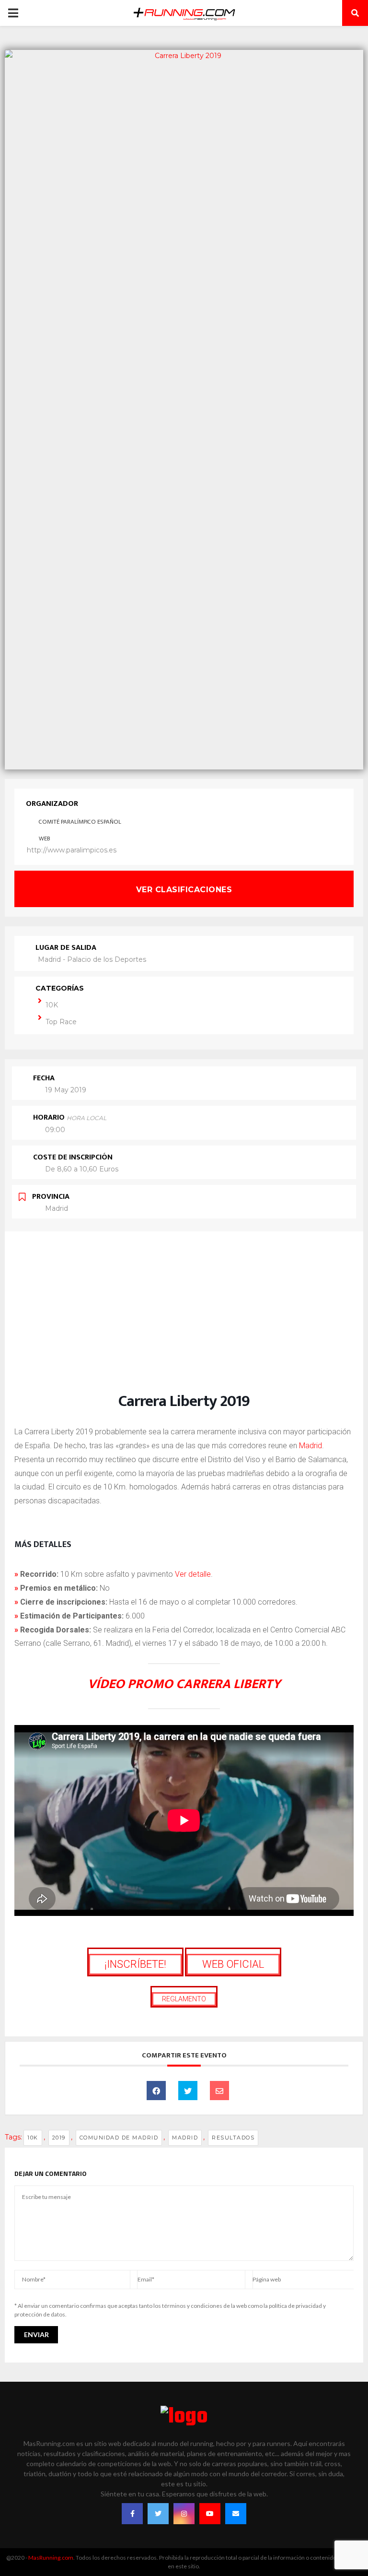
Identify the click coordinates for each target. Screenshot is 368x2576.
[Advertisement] (184, 1322)
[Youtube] (210, 2514)
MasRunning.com (51, 2558)
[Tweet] (188, 2091)
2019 (59, 2138)
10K (52, 1005)
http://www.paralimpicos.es (72, 850)
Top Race (61, 1022)
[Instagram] (184, 2514)
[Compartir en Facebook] (156, 2091)
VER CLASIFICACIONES (184, 890)
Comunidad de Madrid (119, 2138)
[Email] (219, 2091)
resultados (233, 2138)
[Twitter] (158, 2514)
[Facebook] (132, 2514)
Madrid (310, 1446)
